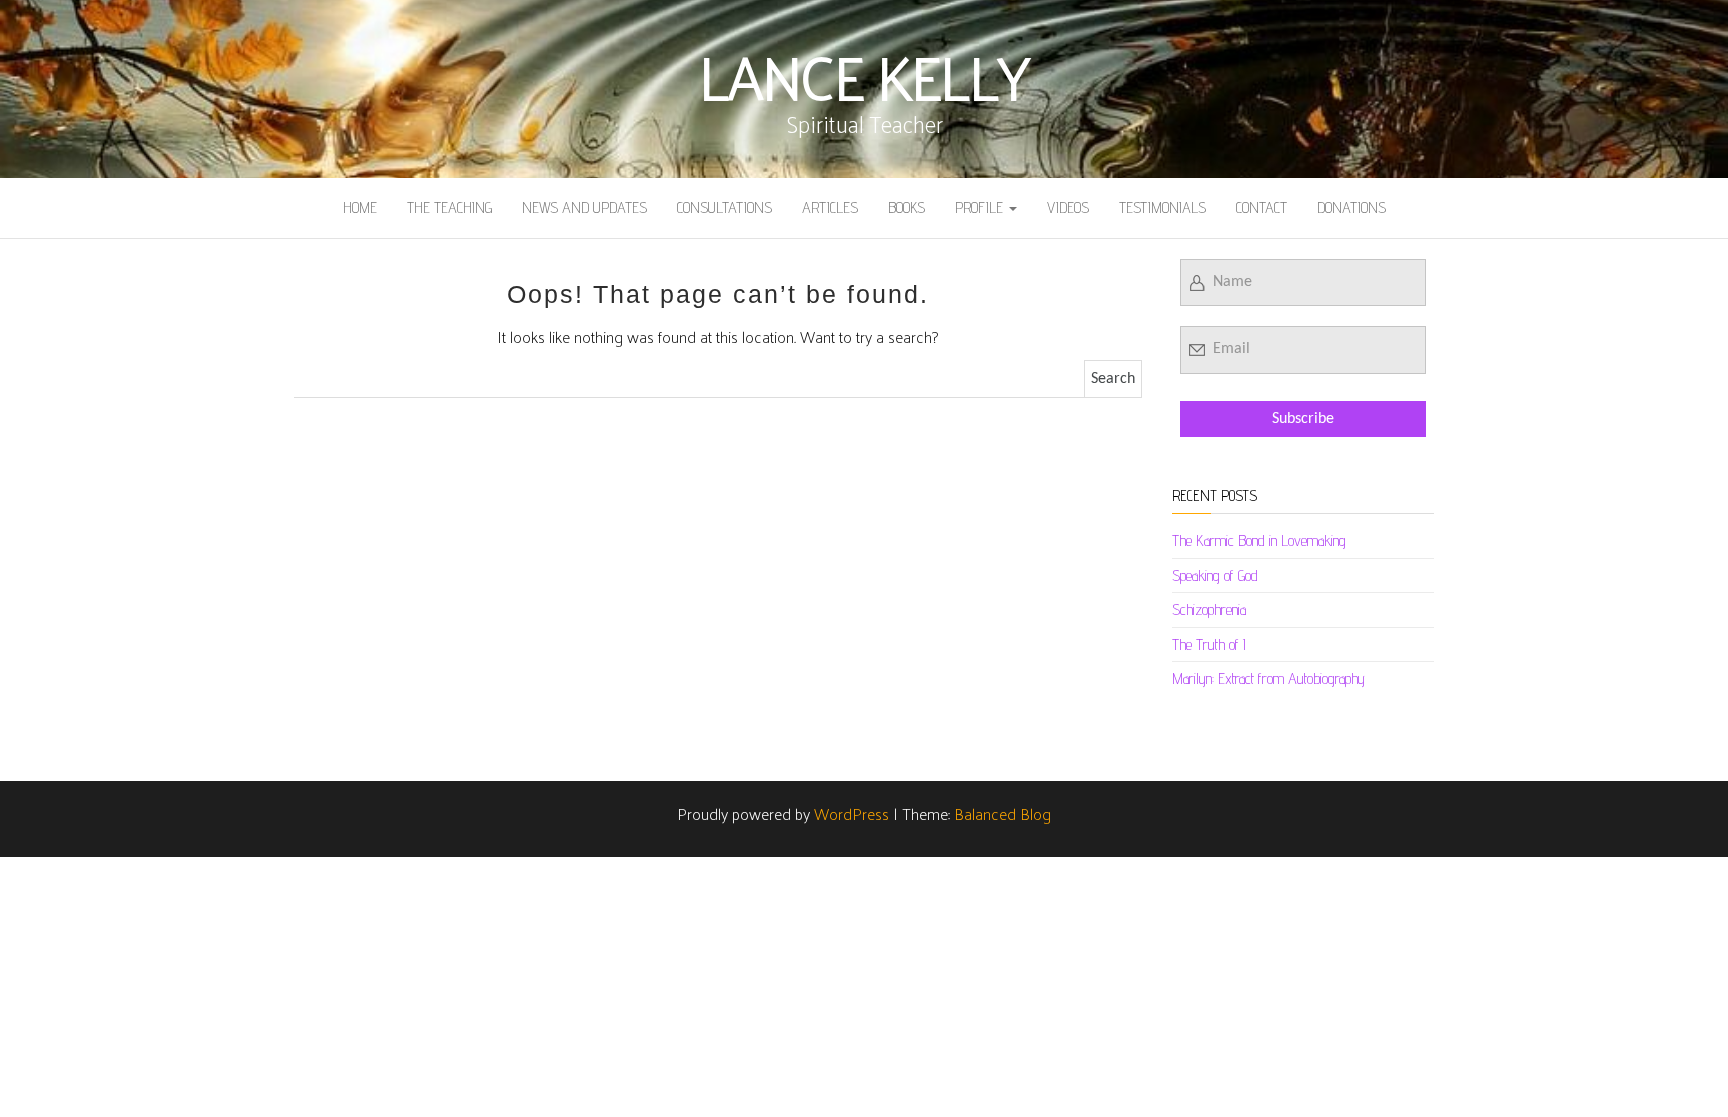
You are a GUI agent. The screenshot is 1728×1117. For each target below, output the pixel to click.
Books (906, 207)
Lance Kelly (864, 75)
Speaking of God (1215, 575)
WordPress (851, 813)
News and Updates (584, 207)
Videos (1068, 207)
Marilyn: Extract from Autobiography (1268, 678)
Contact (1261, 207)
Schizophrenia (1209, 609)
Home (360, 207)
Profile (981, 207)
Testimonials (1162, 207)
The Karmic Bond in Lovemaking (1259, 540)
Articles (830, 207)
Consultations (724, 207)
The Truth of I (1209, 644)
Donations (1351, 207)
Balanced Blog (1002, 813)
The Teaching (449, 207)
